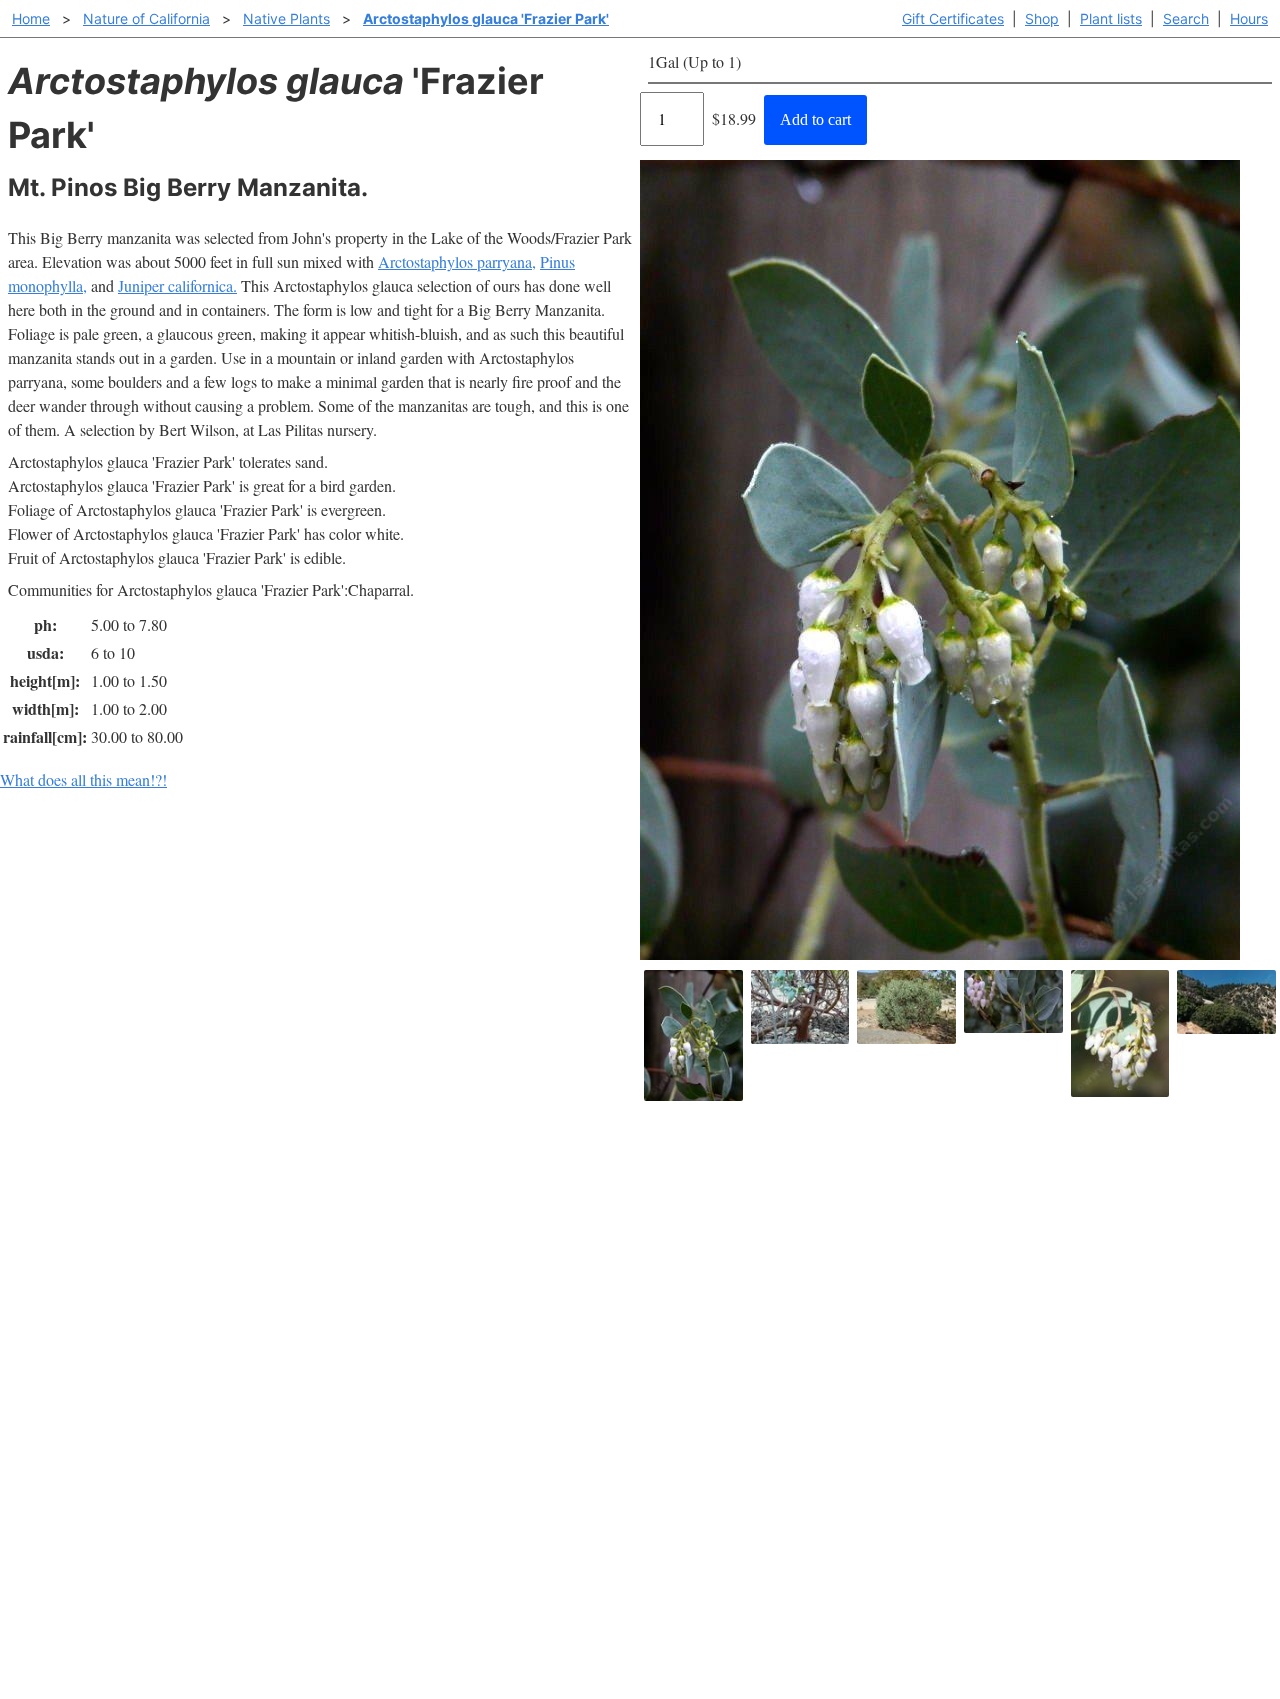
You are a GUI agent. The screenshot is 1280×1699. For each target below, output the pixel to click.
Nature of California (146, 18)
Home (31, 18)
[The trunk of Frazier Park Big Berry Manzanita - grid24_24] (800, 1007)
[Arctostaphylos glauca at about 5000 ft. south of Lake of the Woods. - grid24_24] (1226, 1002)
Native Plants (286, 18)
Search (1186, 18)
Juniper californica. (177, 285)
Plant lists (1111, 18)
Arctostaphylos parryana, (457, 261)
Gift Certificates (953, 18)
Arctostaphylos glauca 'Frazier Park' (486, 18)
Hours (1249, 18)
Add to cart (815, 119)
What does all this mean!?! (83, 779)
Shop (1042, 18)
